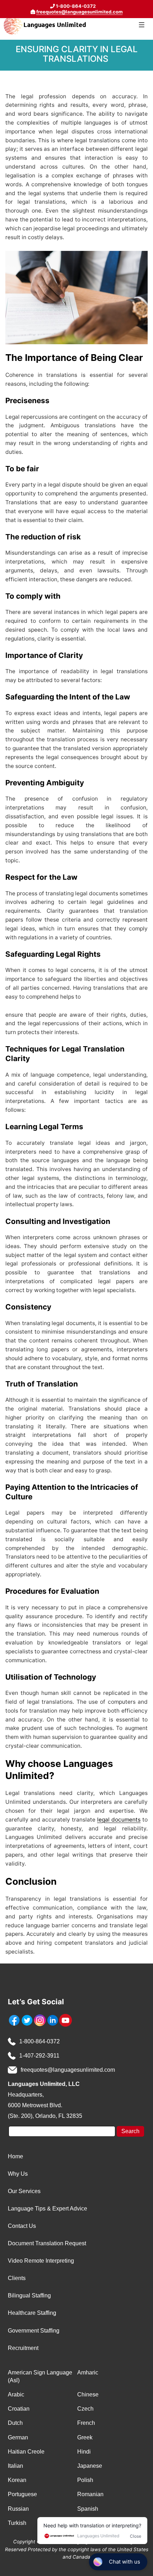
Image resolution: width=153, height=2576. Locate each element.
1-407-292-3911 (39, 2056)
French (86, 2423)
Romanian (90, 2494)
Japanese (90, 2466)
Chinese (88, 2394)
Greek (85, 2437)
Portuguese (22, 2494)
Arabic (16, 2394)
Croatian (19, 2409)
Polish (85, 2480)
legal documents (119, 1820)
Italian (15, 2466)
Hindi (84, 2452)
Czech (85, 2409)
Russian (18, 2509)
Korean (17, 2480)
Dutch (15, 2423)
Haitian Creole (26, 2452)
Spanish (88, 2509)
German (18, 2437)
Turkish (17, 2523)
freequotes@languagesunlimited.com (80, 12)
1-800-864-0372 (39, 2041)
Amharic (88, 2372)
